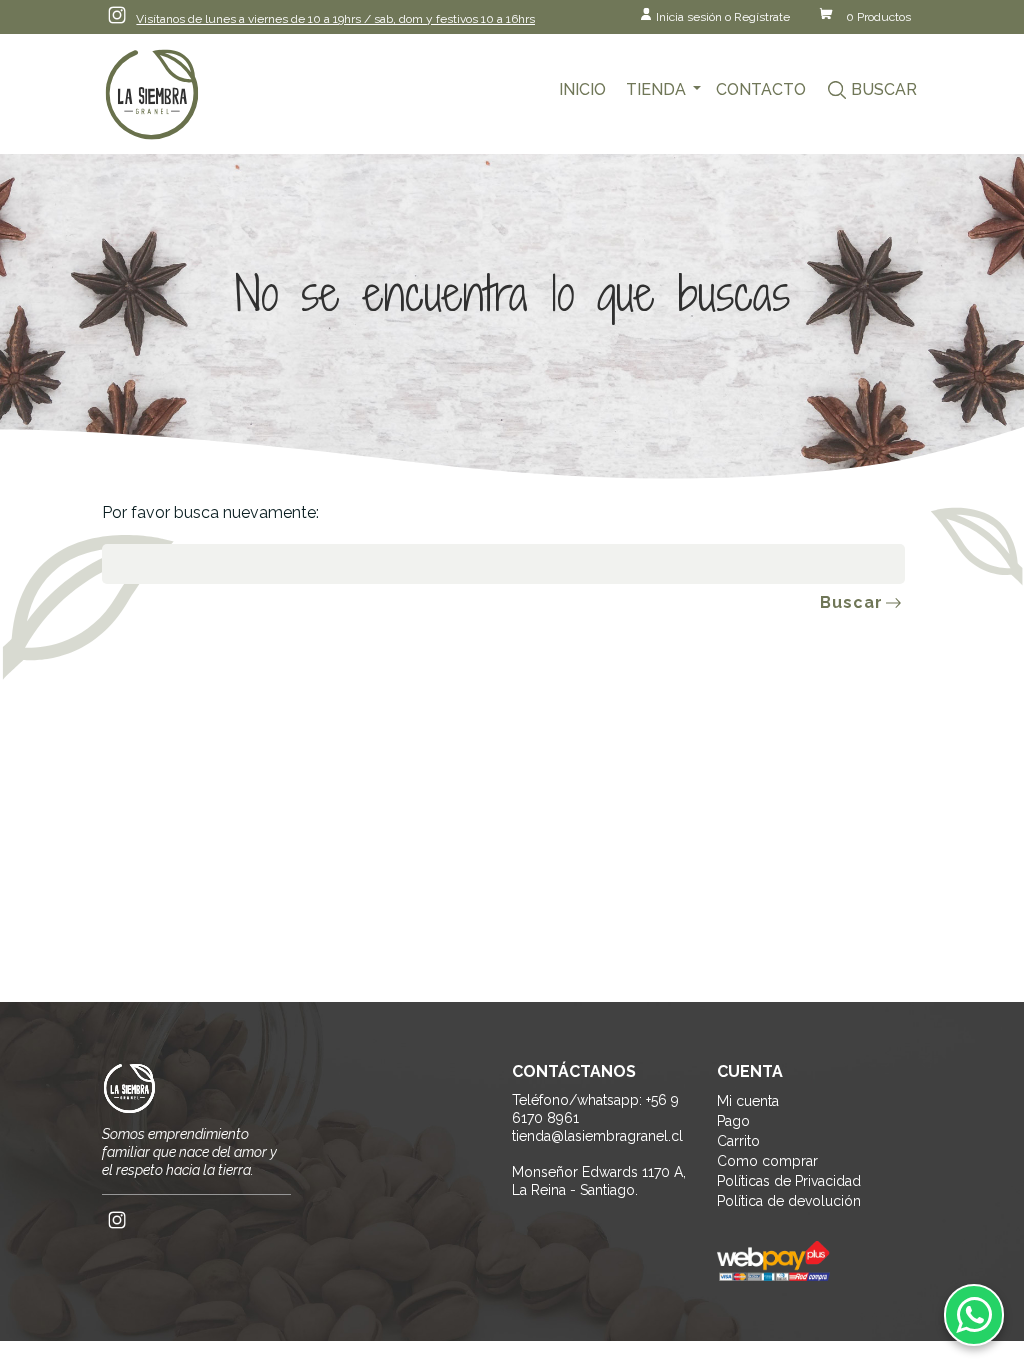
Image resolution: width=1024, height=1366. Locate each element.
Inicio (582, 89)
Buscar (884, 89)
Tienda (656, 89)
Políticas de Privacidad (789, 1181)
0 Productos (878, 17)
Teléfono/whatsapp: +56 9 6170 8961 (595, 1109)
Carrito (738, 1141)
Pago (733, 1121)
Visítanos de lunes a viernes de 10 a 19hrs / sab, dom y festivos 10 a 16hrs (335, 19)
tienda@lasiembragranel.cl (597, 1136)
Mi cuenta (748, 1101)
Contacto (761, 89)
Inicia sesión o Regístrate (723, 17)
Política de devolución (789, 1201)
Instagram (117, 15)
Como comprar (767, 1161)
